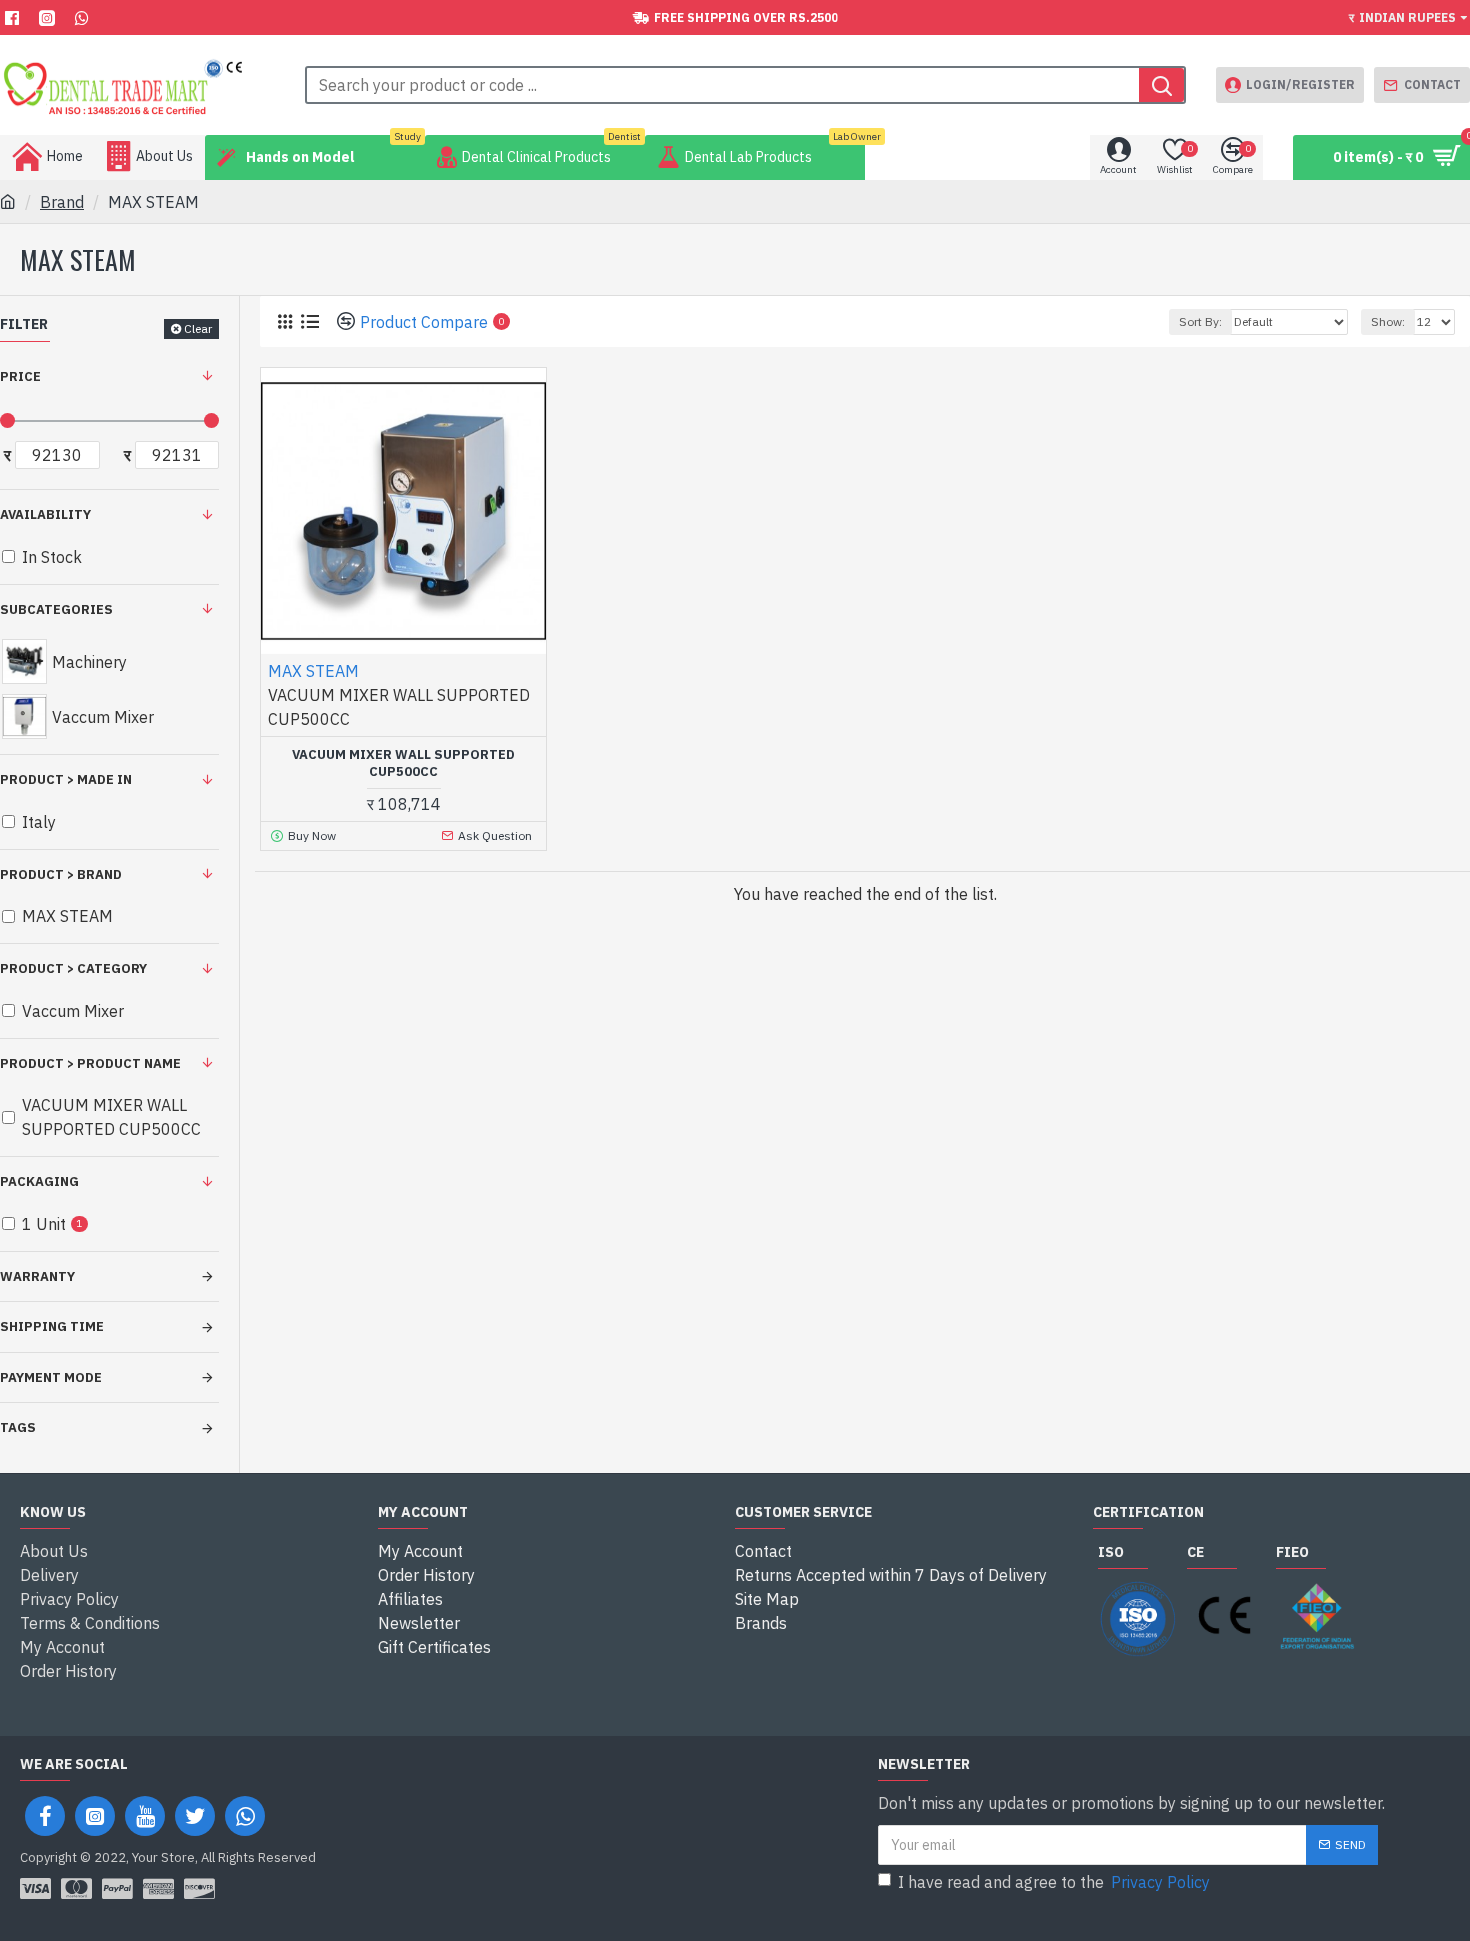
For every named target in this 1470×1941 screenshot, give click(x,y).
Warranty (37, 1276)
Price (20, 376)
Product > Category (73, 968)
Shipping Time (52, 1326)
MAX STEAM (313, 671)
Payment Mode (51, 1377)
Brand (62, 202)
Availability (45, 514)
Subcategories (56, 609)
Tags (18, 1427)
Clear (198, 328)
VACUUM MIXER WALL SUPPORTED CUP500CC (403, 763)
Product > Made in (66, 779)
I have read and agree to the (1054, 1882)
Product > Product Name (90, 1063)
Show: (1388, 321)
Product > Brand (61, 874)
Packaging (39, 1181)
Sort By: (1200, 321)
